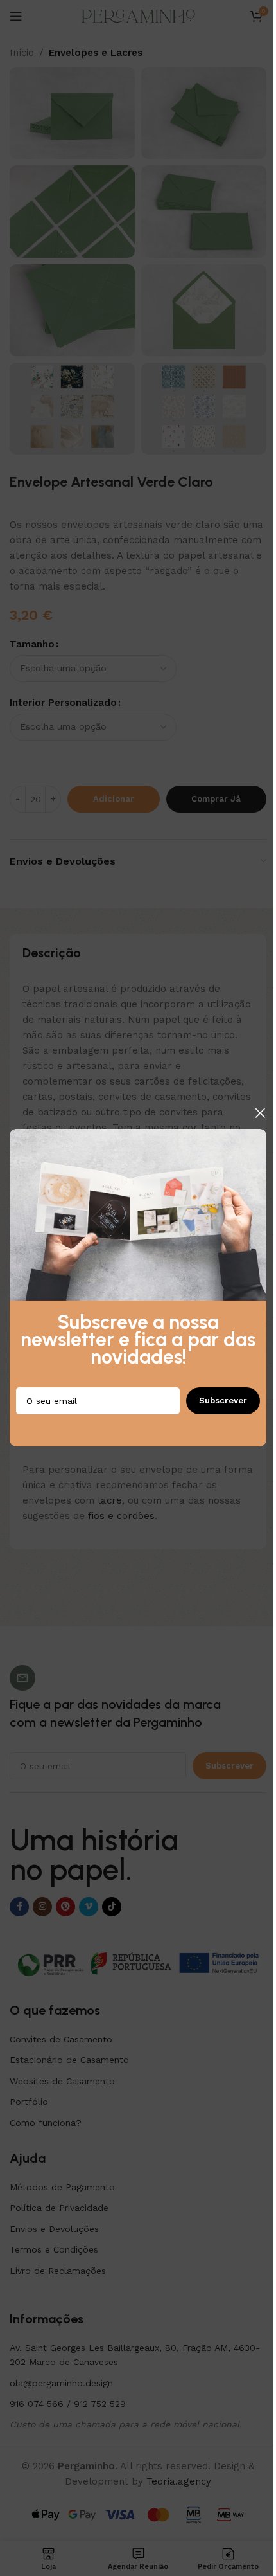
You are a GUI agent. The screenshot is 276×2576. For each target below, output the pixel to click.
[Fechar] (260, 1113)
